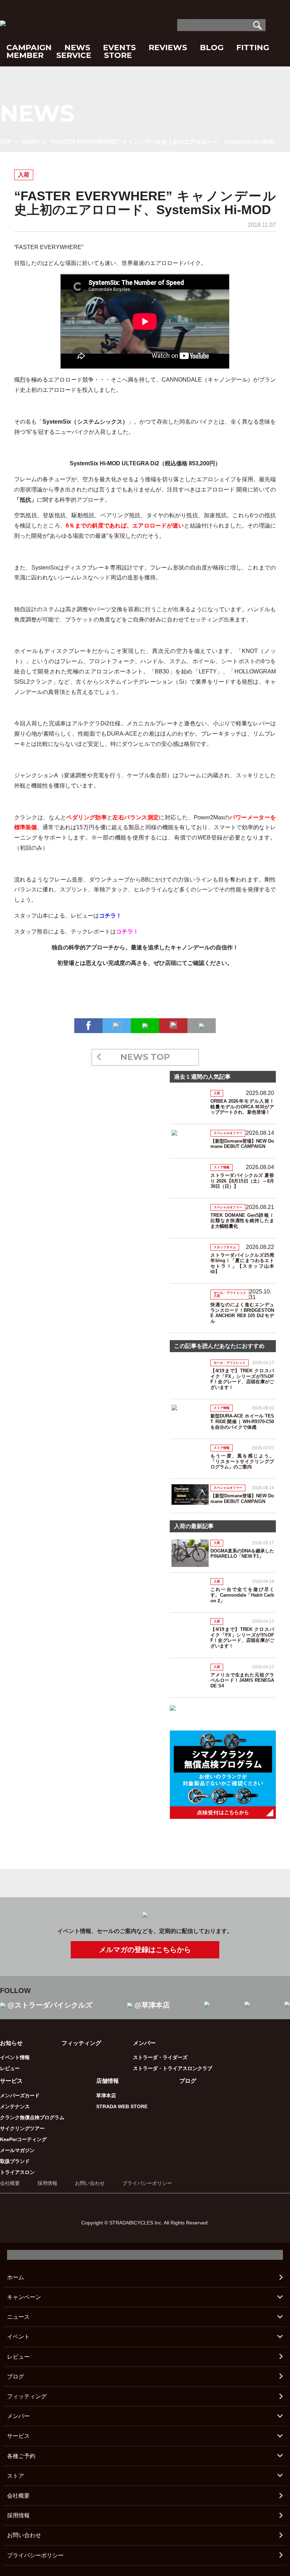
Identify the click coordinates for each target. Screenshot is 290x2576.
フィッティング (81, 2043)
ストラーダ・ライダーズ (160, 2057)
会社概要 (10, 2183)
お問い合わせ (90, 2183)
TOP (6, 142)
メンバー (18, 2416)
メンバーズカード (20, 2095)
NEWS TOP (145, 1057)
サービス (18, 2436)
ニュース (18, 2317)
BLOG (212, 48)
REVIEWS (168, 48)
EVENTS (119, 48)
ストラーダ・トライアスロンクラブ (173, 2068)
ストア (16, 2476)
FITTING (253, 48)
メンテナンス (15, 2106)
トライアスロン (17, 2172)
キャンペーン (24, 2297)
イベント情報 (15, 2057)
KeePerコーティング (23, 2139)
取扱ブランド (15, 2161)
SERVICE (74, 55)
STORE (118, 55)
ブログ (188, 2081)
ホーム (16, 2277)
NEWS (77, 48)
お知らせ (11, 2043)
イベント (18, 2337)
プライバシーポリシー (147, 2183)
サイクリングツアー (22, 2128)
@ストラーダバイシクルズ (50, 2005)
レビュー (10, 2068)
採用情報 (47, 2183)
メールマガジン (17, 2150)
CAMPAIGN (29, 48)
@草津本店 (152, 2005)
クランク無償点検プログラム (32, 2117)
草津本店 (106, 2095)
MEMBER (25, 55)
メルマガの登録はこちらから (145, 1950)
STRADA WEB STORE (122, 2106)
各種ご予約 (21, 2456)
